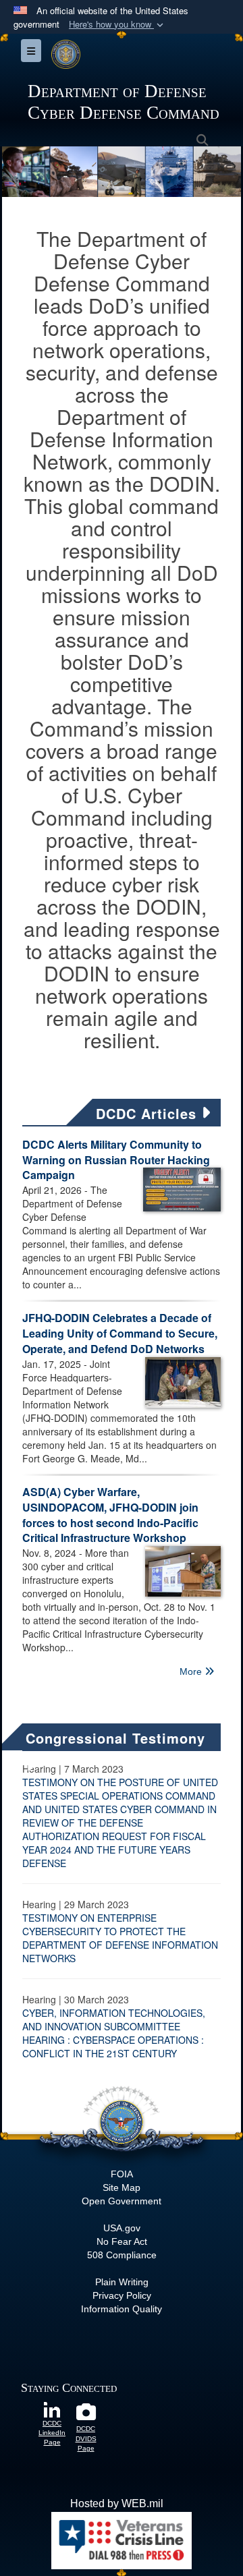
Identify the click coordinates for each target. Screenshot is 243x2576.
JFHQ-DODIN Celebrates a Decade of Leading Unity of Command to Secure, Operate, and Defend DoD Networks (120, 1333)
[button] (117, 25)
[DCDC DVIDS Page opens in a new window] (86, 2415)
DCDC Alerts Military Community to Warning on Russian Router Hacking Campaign (116, 1160)
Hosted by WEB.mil (117, 2503)
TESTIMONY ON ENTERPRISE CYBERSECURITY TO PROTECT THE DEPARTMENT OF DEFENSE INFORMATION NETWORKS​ (120, 1938)
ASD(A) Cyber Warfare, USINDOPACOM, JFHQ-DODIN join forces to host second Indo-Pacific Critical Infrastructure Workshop (110, 1515)
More (192, 1671)
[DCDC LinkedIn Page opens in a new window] (52, 2409)
